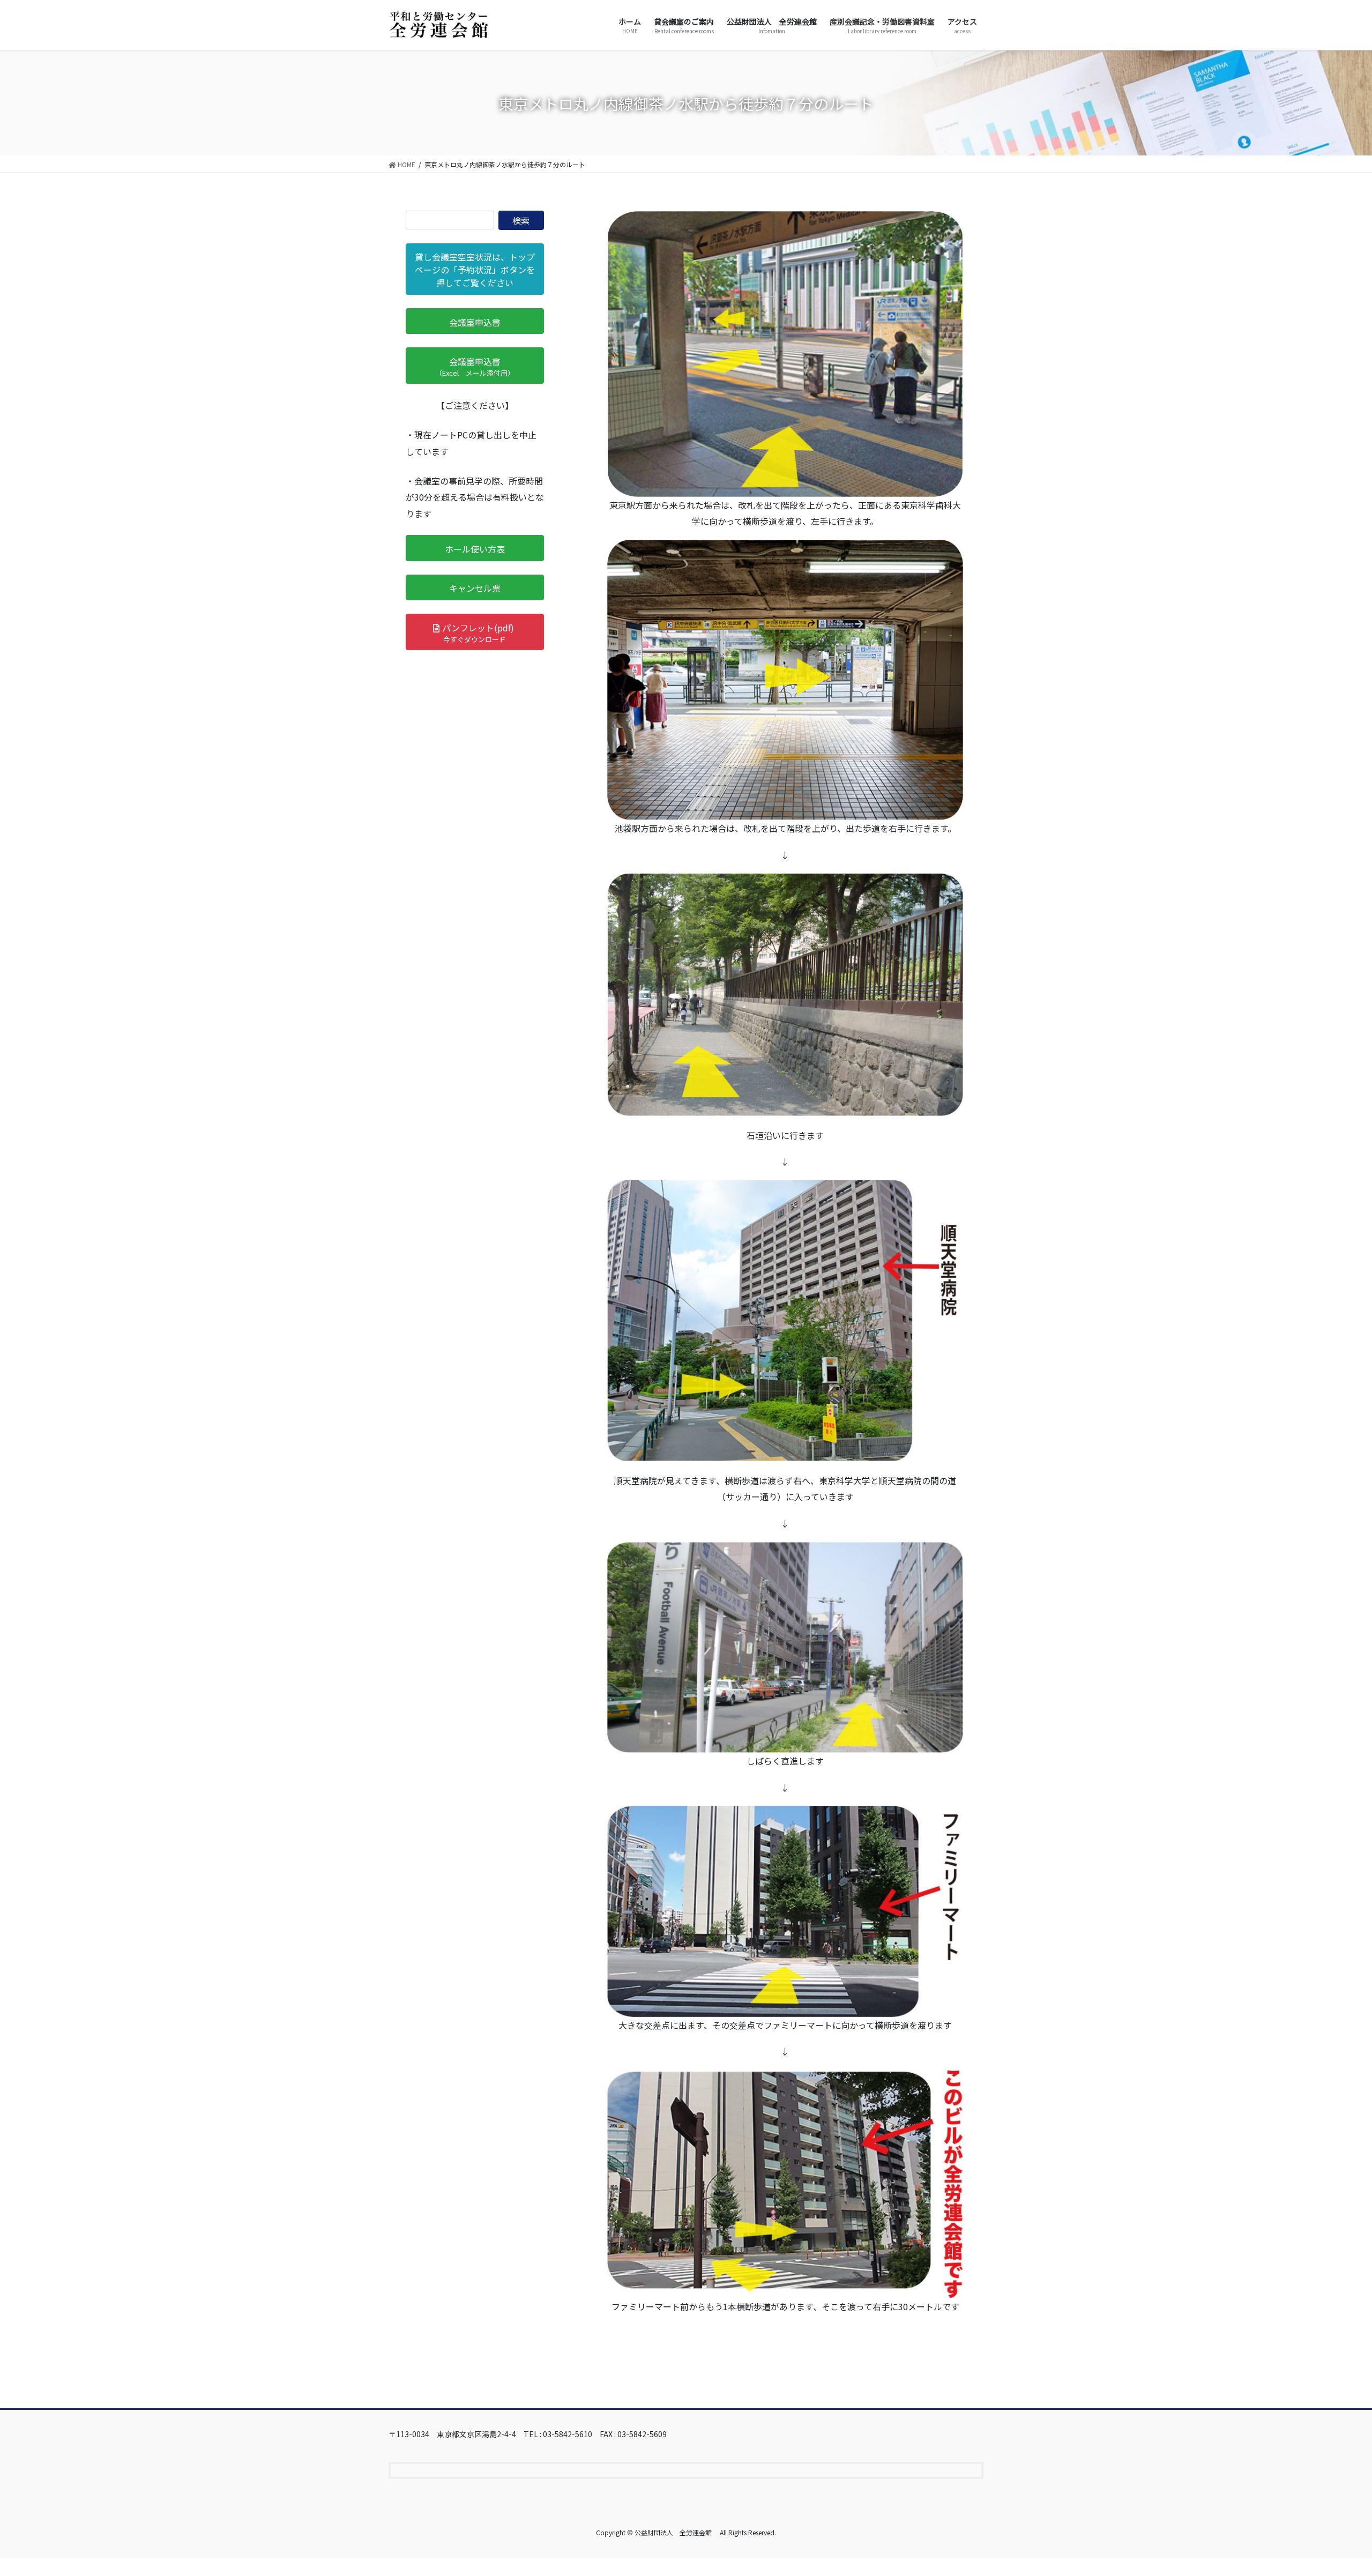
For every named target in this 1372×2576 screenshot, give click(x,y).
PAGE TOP (1333, 2489)
